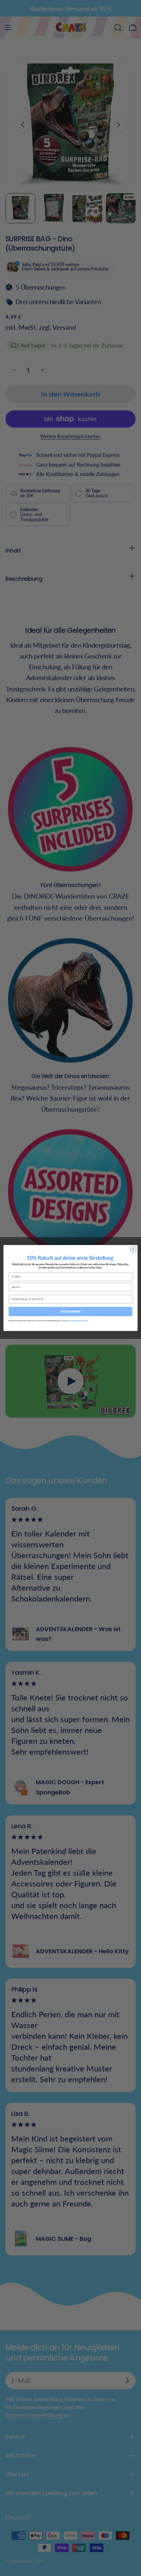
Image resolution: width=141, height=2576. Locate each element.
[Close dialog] (133, 1250)
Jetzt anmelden (70, 1311)
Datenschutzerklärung (76, 1320)
